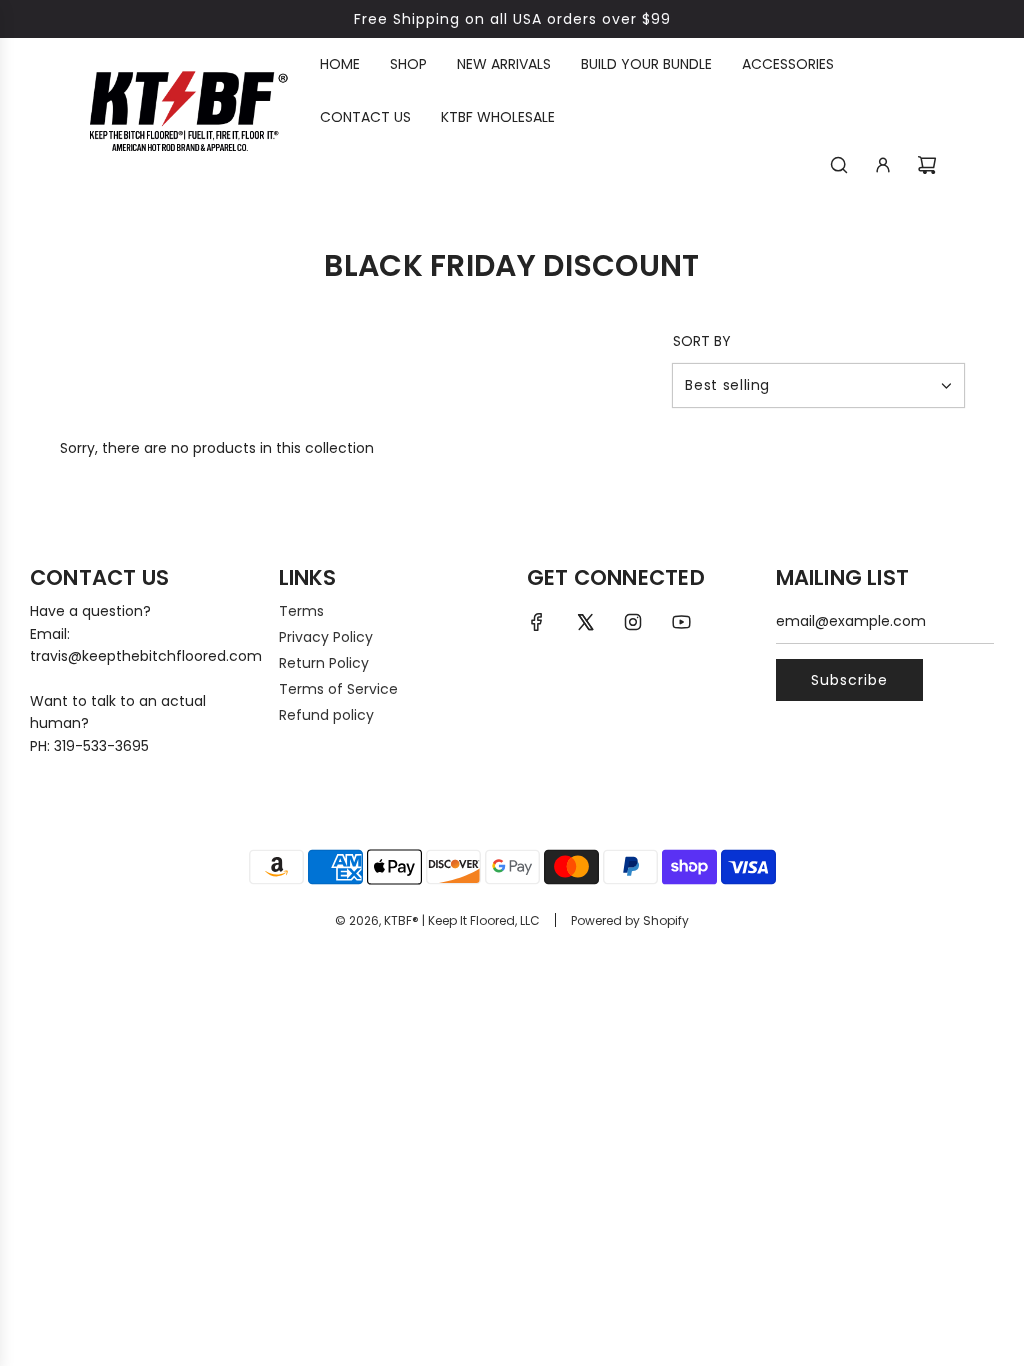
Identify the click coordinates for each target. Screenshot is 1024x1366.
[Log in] (883, 165)
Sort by (702, 341)
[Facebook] (537, 622)
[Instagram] (633, 622)
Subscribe (849, 680)
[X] (585, 622)
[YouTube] (681, 622)
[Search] (839, 165)
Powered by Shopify (630, 920)
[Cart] (927, 165)
